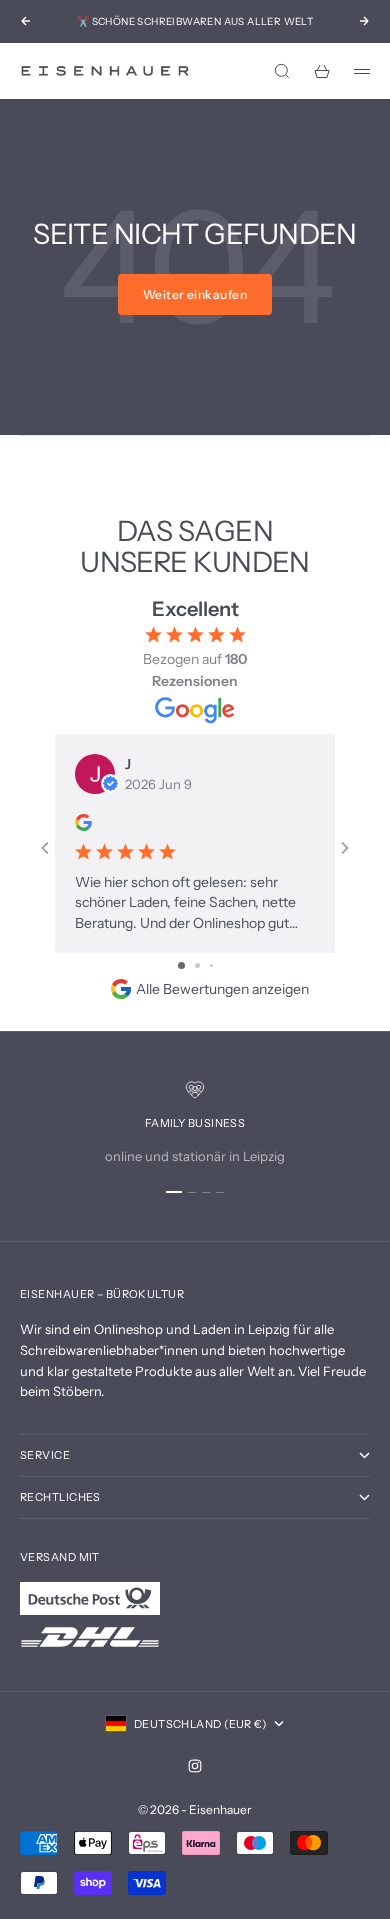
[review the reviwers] (83, 822)
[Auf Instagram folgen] (195, 1766)
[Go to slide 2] (197, 965)
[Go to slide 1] (181, 965)
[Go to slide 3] (211, 965)
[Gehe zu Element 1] (174, 1192)
